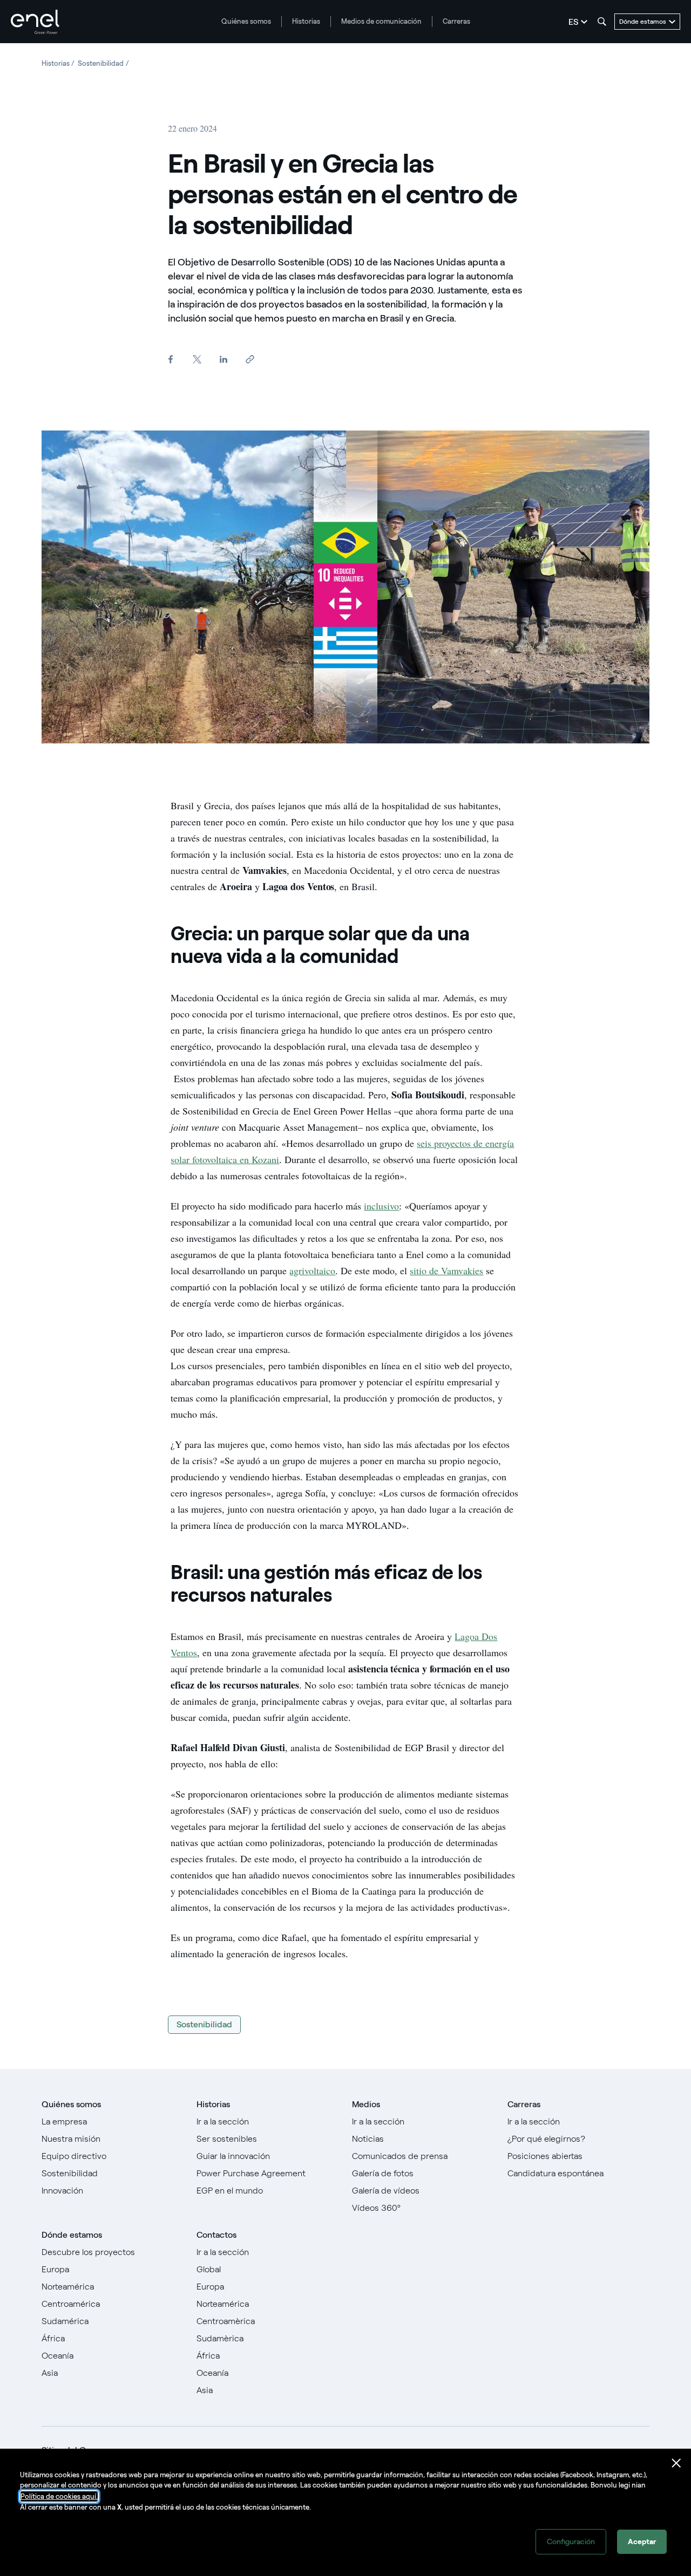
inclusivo (381, 1206)
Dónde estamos (72, 2235)
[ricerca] (602, 22)
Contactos (216, 2235)
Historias (306, 21)
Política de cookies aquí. (59, 2496)
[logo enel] (35, 22)
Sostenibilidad (204, 2024)
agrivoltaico (312, 1270)
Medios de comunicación (381, 21)
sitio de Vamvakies (446, 1270)
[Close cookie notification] (676, 2463)
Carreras (456, 21)
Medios (366, 2104)
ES (573, 22)
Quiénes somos (246, 21)
